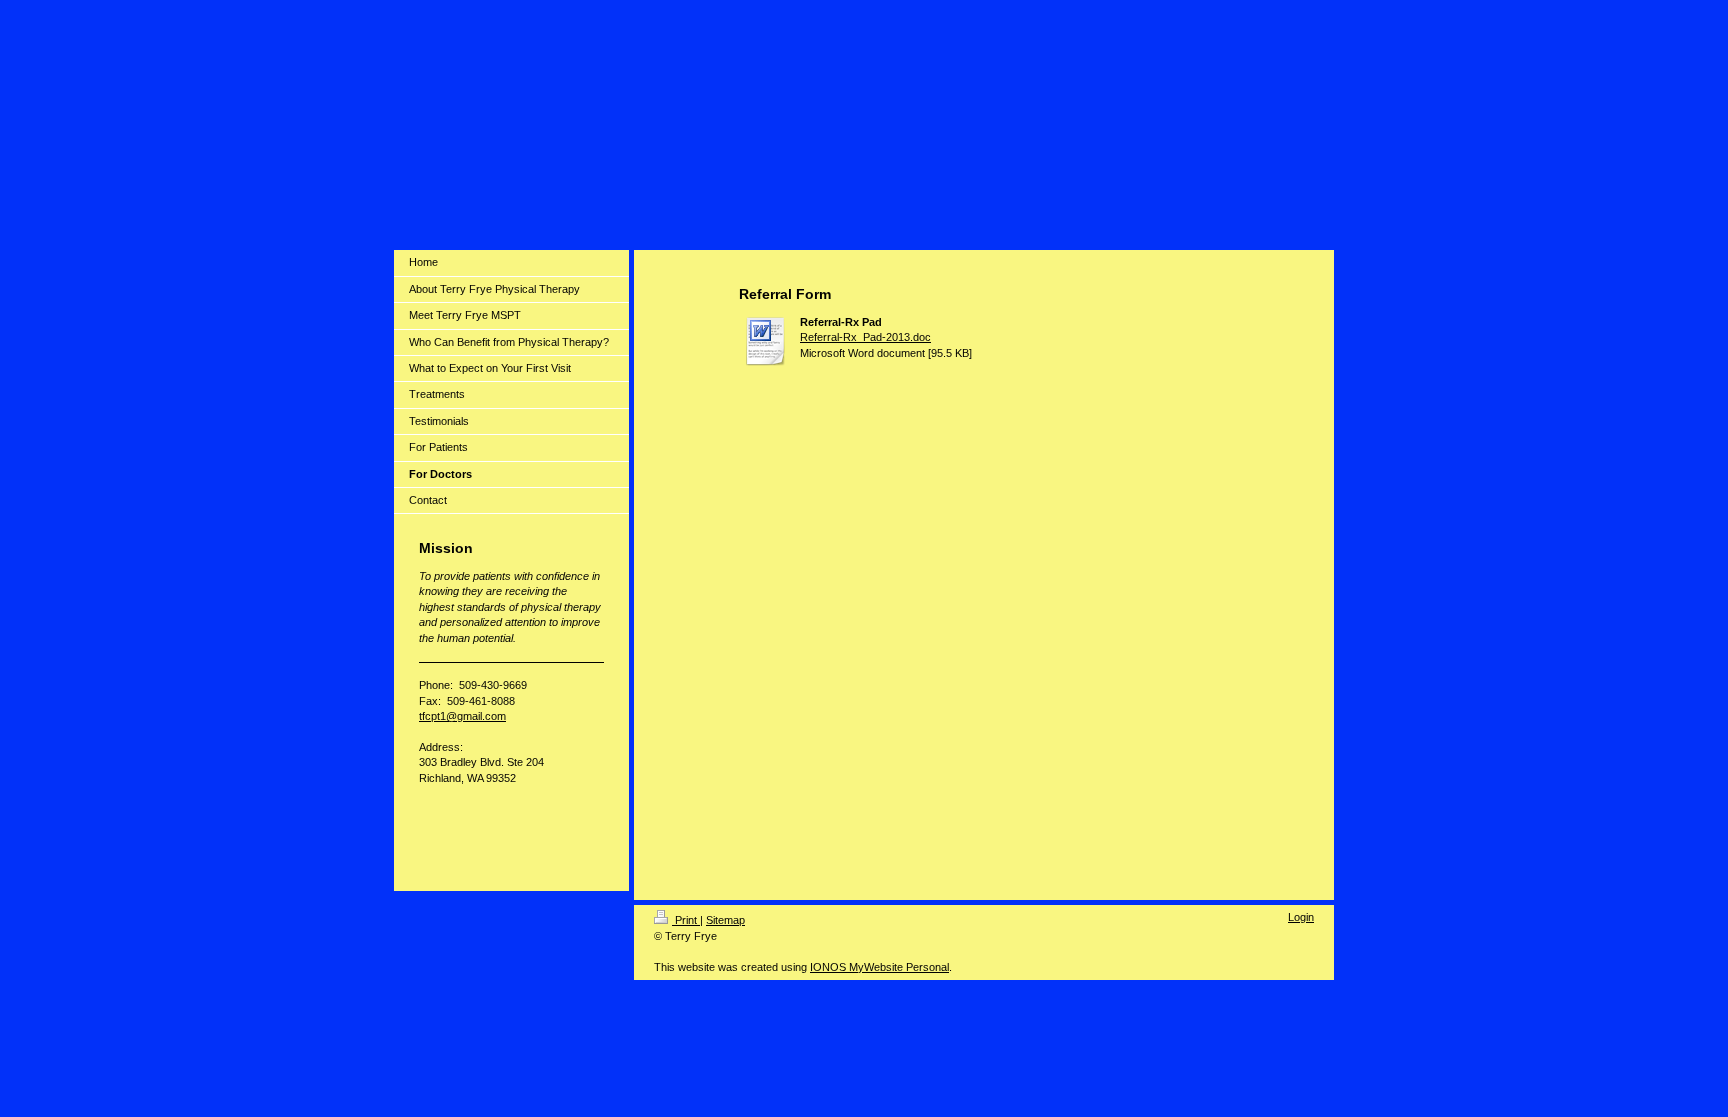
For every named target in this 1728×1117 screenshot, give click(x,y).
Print (686, 920)
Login (1301, 917)
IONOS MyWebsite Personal (879, 967)
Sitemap (725, 920)
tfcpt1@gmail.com (462, 716)
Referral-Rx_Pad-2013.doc (865, 337)
